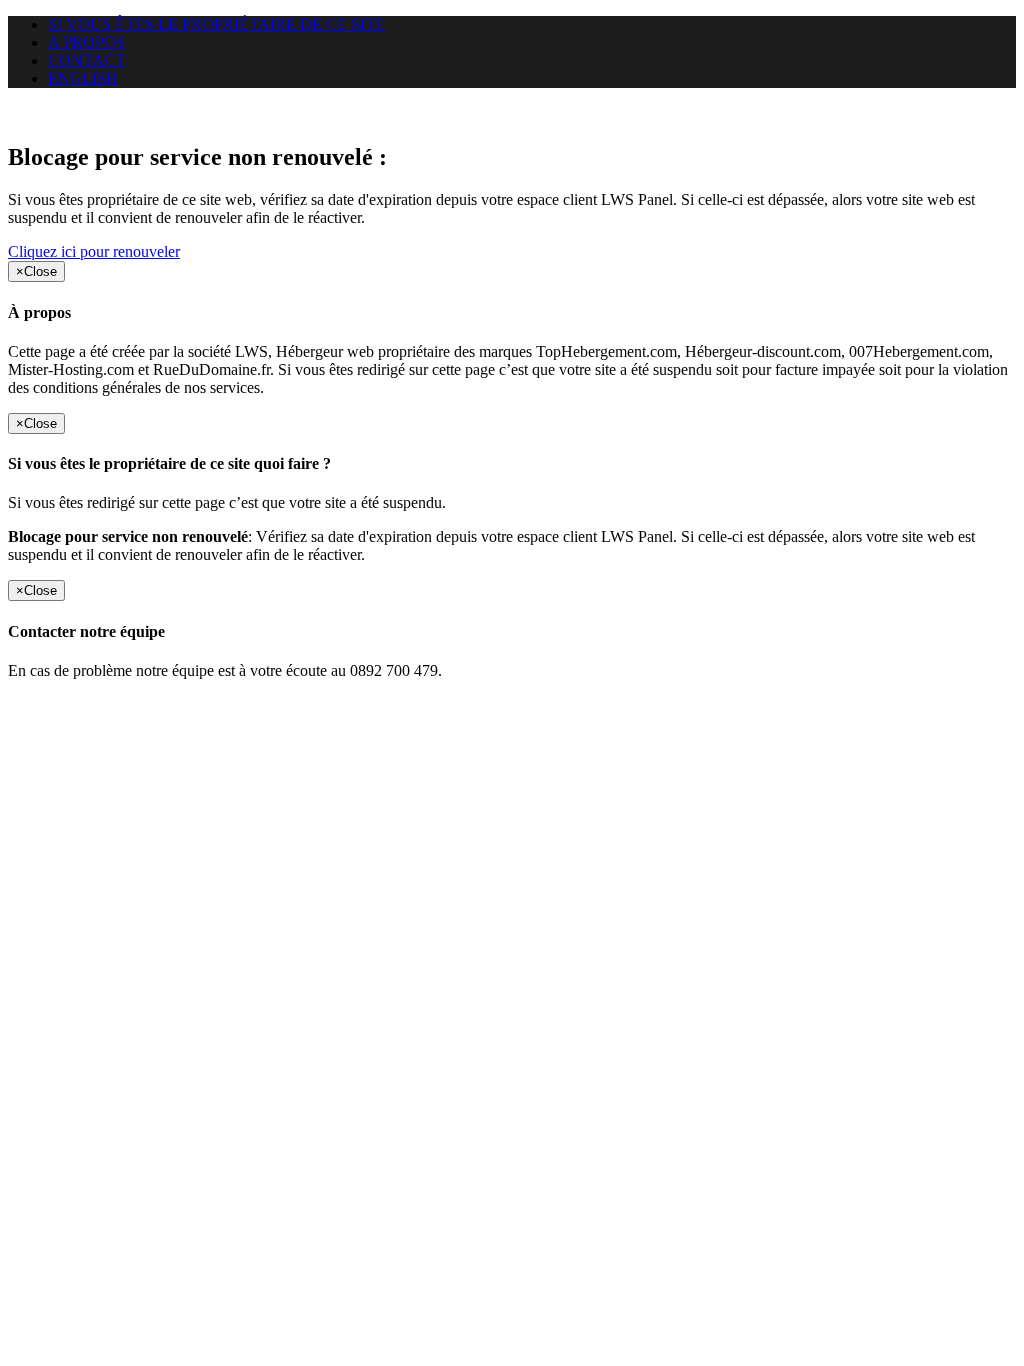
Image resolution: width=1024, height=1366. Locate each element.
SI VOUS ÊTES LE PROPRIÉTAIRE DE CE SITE (216, 24)
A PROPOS (86, 42)
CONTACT (86, 60)
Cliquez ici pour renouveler (94, 251)
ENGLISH (83, 78)
